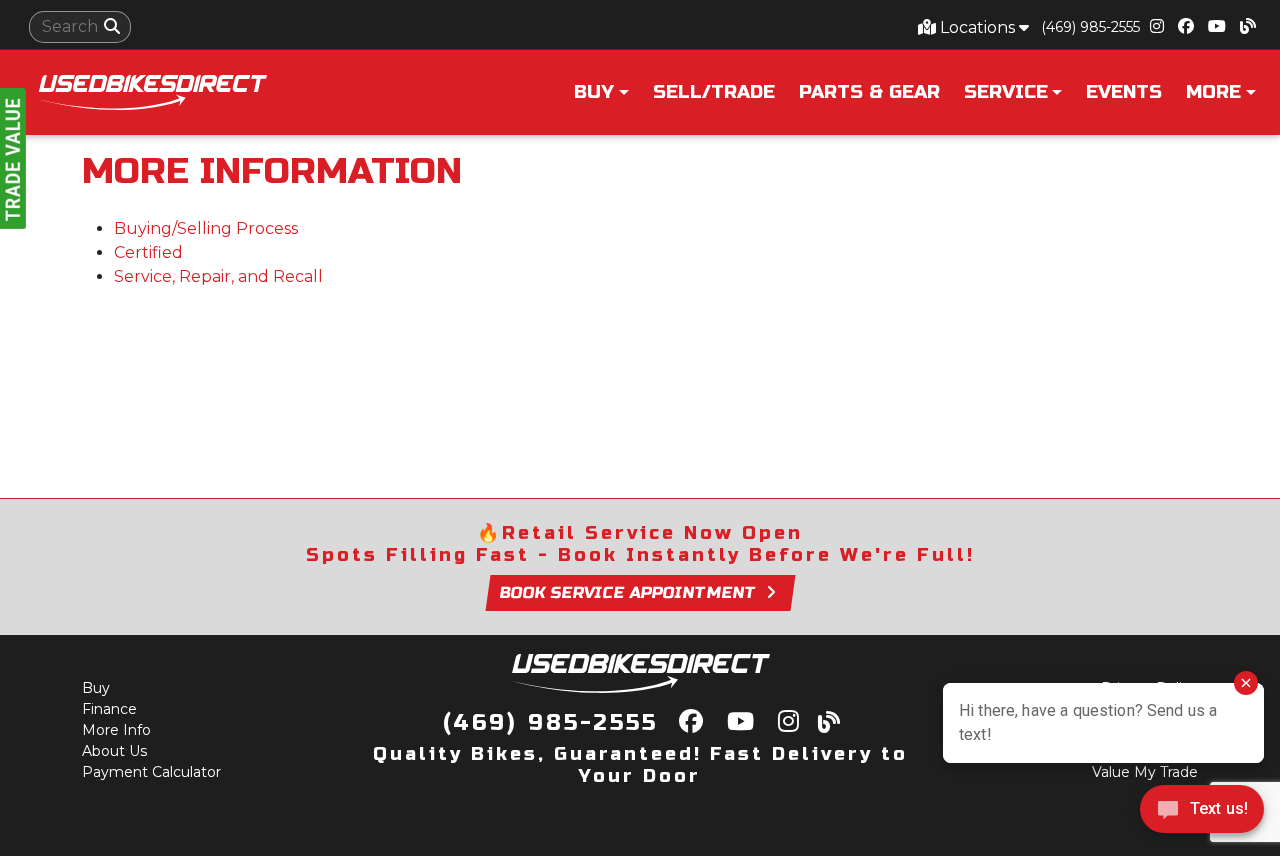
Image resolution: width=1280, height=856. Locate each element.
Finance (109, 709)
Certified (148, 252)
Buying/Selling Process (206, 228)
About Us (114, 751)
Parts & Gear (869, 92)
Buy (96, 688)
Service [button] (1006, 92)
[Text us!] (1202, 814)
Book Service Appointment (628, 592)
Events (1124, 92)
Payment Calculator (151, 772)
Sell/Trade (714, 92)
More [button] (1213, 92)
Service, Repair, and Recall (218, 276)
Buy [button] (594, 92)
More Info (116, 730)
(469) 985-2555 (1090, 27)
